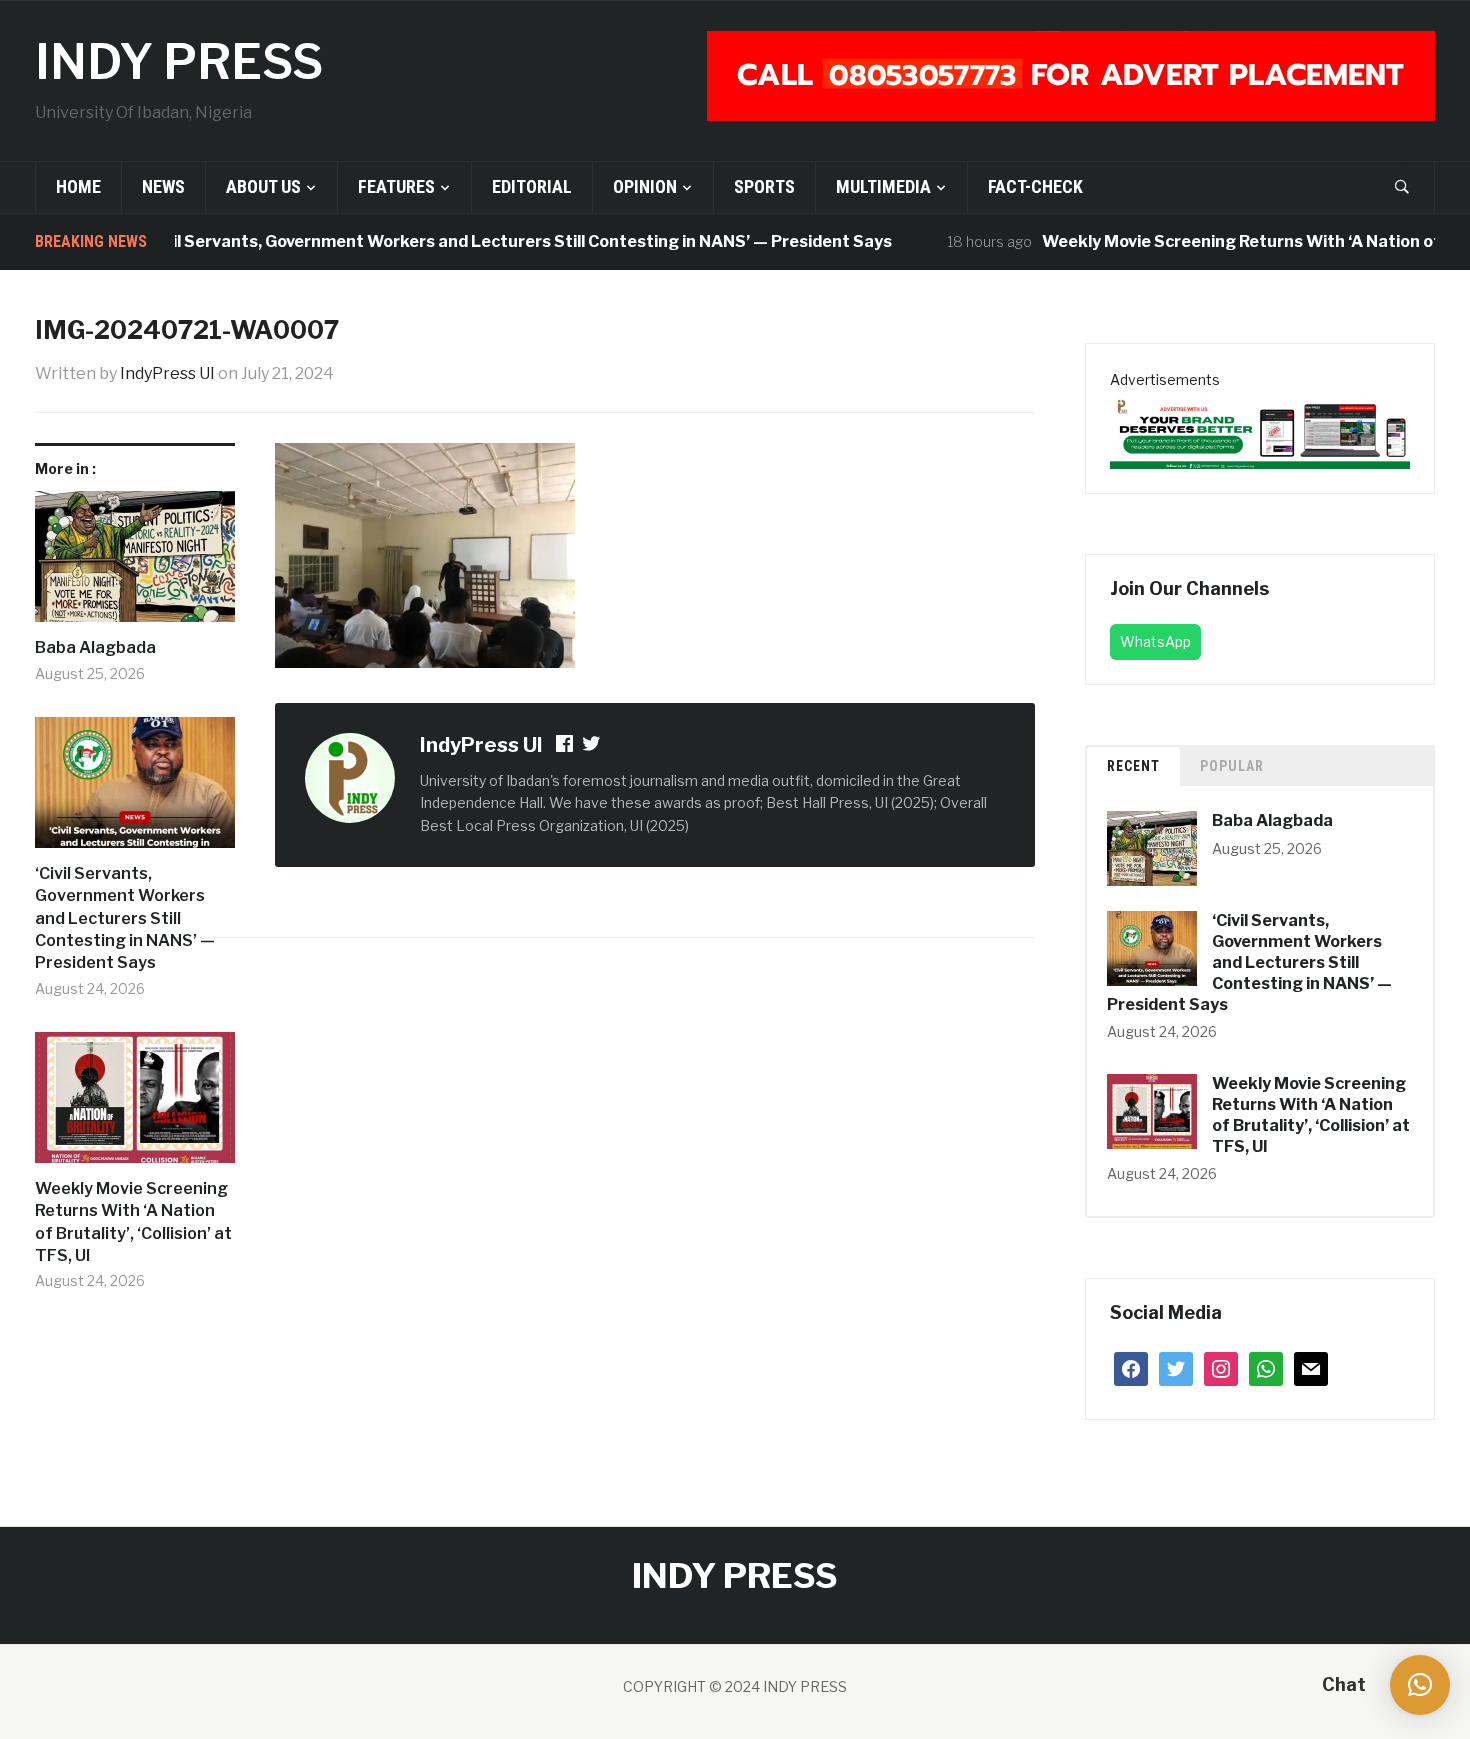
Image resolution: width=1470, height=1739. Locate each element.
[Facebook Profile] (566, 746)
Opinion (645, 186)
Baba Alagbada (95, 647)
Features (396, 186)
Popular (1232, 766)
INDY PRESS (179, 62)
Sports (764, 186)
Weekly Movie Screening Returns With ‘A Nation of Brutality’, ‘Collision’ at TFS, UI (133, 1222)
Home (78, 186)
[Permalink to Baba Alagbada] (135, 564)
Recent (1133, 766)
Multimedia (883, 186)
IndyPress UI (167, 373)
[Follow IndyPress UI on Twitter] (591, 746)
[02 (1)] (1260, 429)
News (163, 186)
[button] (1420, 1685)
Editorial (532, 186)
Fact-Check (1035, 186)
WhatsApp (1155, 641)
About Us (263, 186)
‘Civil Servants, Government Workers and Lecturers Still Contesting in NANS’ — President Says (491, 241)
